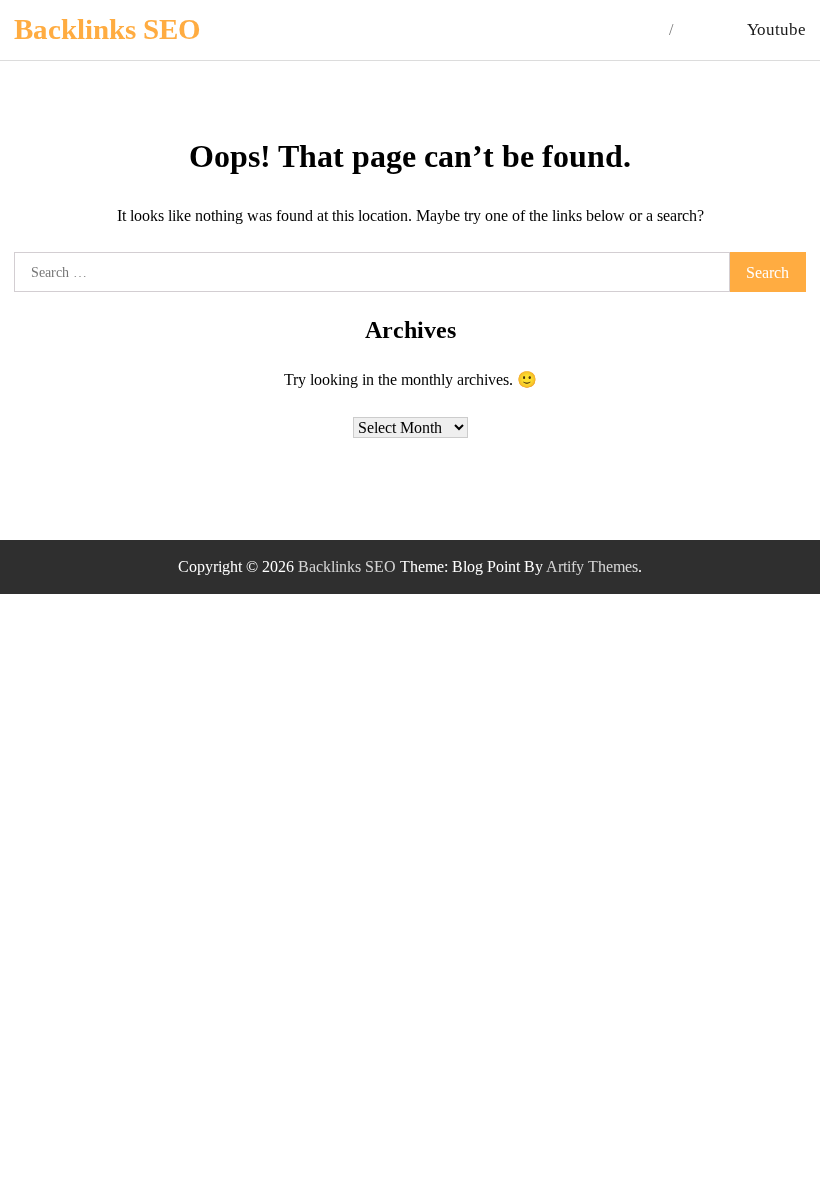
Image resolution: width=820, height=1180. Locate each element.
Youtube (776, 29)
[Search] (701, 30)
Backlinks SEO (107, 29)
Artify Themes (592, 566)
